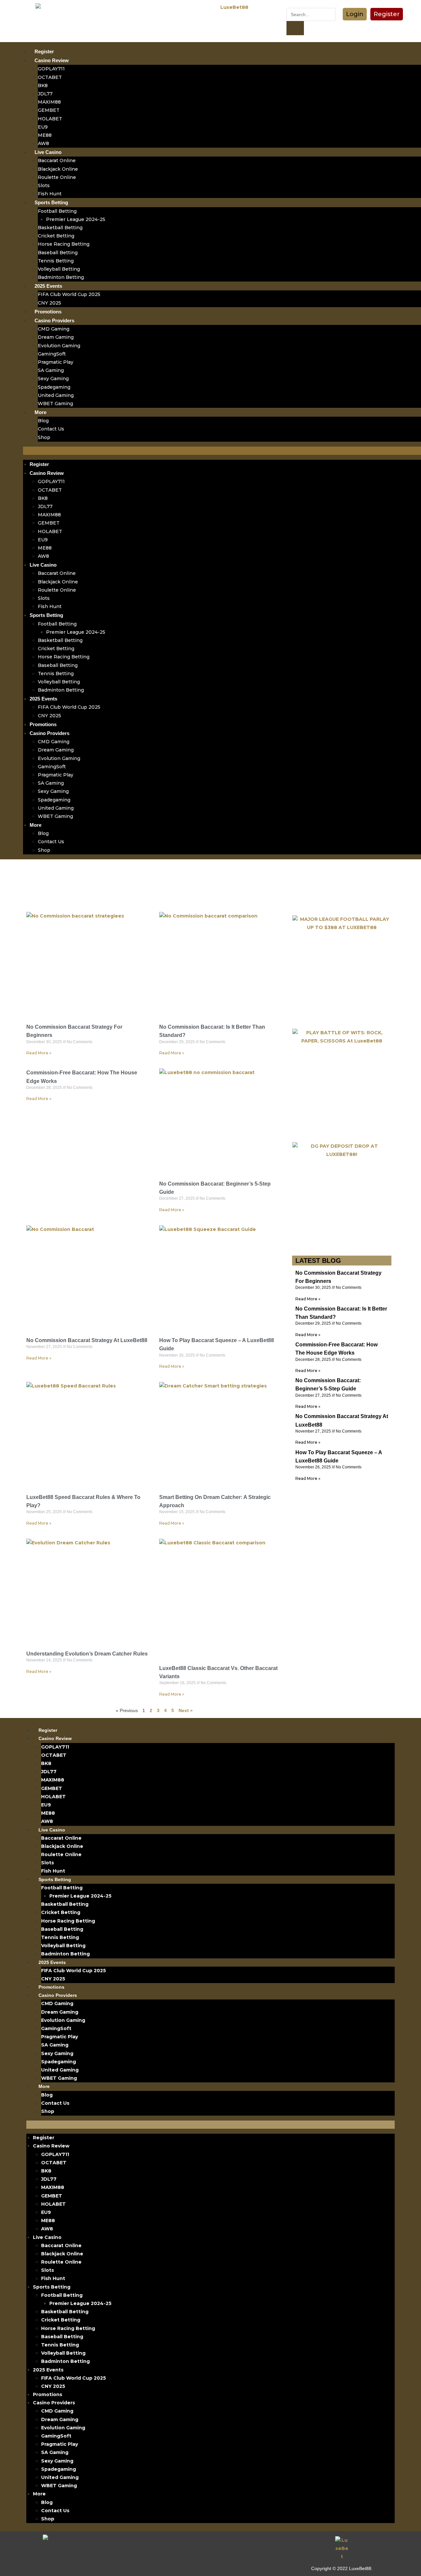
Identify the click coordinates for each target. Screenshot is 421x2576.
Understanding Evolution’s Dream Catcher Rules (87, 1654)
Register (44, 51)
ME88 (45, 135)
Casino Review (52, 60)
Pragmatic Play (56, 362)
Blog (43, 421)
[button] (355, 14)
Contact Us (51, 429)
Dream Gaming (56, 337)
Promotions (48, 312)
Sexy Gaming (53, 379)
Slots (44, 185)
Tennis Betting (56, 261)
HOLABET (50, 119)
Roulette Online (57, 177)
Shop (44, 437)
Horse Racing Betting (64, 244)
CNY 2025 (50, 303)
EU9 (43, 127)
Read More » (39, 1053)
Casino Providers (54, 320)
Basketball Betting (60, 228)
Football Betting (57, 211)
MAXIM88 (49, 102)
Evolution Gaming (59, 346)
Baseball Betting (58, 253)
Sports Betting (51, 202)
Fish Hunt (50, 194)
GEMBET (49, 110)
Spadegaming (54, 387)
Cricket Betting (56, 236)
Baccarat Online (57, 160)
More (40, 412)
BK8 (43, 86)
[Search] (295, 28)
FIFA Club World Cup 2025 (69, 294)
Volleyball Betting (59, 269)
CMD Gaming (54, 329)
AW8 (43, 143)
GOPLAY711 (51, 69)
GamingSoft (52, 354)
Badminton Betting (61, 277)
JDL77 (45, 94)
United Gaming (56, 395)
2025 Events (48, 286)
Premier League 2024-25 (76, 219)
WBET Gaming (55, 404)
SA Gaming (51, 370)
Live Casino (48, 152)
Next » (186, 1710)
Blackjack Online (58, 169)
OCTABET (50, 77)
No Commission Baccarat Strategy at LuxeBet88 (87, 1340)
